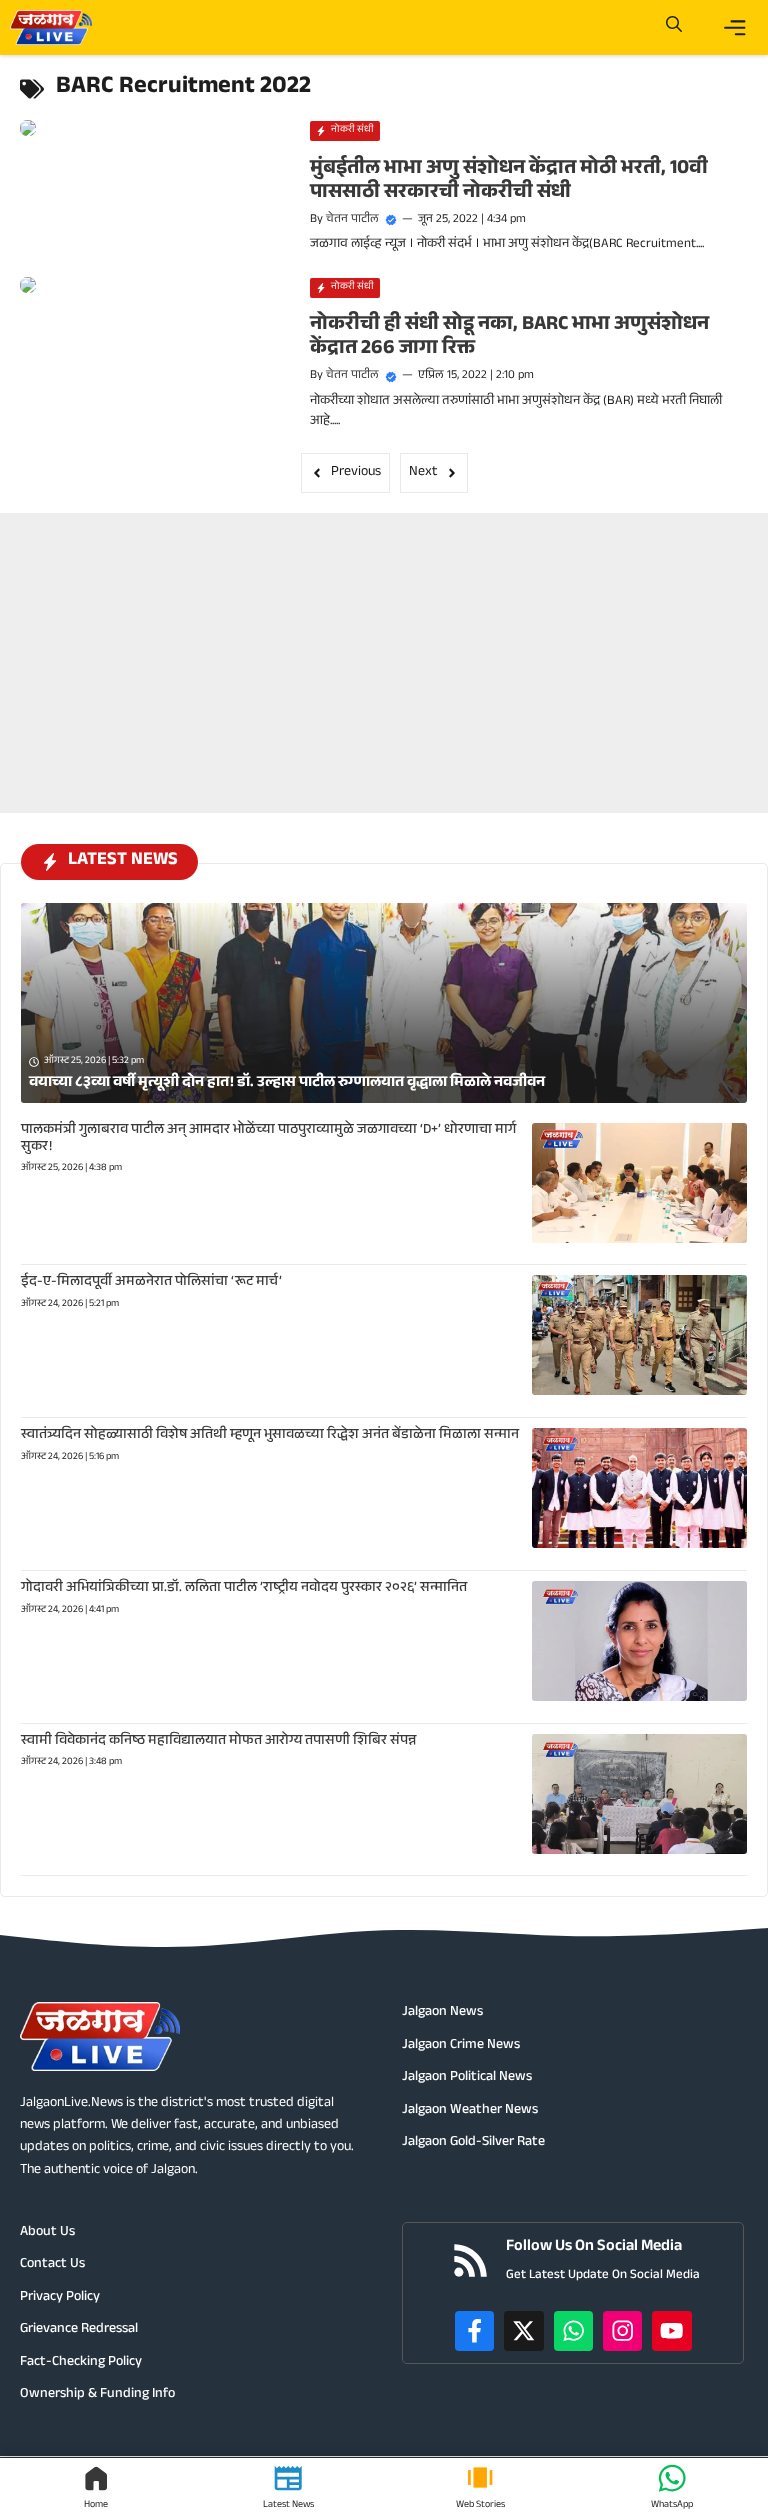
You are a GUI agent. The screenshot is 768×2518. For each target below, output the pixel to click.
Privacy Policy (60, 2298)
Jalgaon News (442, 2013)
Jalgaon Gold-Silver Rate (473, 2143)
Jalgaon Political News (467, 2078)
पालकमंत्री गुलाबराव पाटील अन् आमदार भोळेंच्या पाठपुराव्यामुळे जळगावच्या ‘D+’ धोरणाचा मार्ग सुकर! (268, 1139)
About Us (47, 2233)
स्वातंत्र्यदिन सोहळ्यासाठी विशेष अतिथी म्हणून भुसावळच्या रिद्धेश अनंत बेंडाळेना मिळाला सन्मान (270, 1436)
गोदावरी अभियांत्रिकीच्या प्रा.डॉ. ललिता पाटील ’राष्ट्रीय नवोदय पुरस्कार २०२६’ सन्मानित (244, 1589)
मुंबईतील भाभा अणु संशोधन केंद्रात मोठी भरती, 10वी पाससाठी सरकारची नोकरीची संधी (509, 182)
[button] (674, 27)
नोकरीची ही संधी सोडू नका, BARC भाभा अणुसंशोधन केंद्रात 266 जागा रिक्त (509, 338)
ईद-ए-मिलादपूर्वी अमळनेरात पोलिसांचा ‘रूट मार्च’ (151, 1283)
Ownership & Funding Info (97, 2395)
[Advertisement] (384, 638)
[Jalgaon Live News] (51, 27)
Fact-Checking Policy (81, 2363)
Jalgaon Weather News (470, 2111)
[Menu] (735, 28)
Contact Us (52, 2265)
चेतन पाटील (352, 220)
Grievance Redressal (79, 2330)
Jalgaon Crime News (461, 2046)
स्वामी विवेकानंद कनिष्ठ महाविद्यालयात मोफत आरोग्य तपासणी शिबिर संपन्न (218, 1742)
